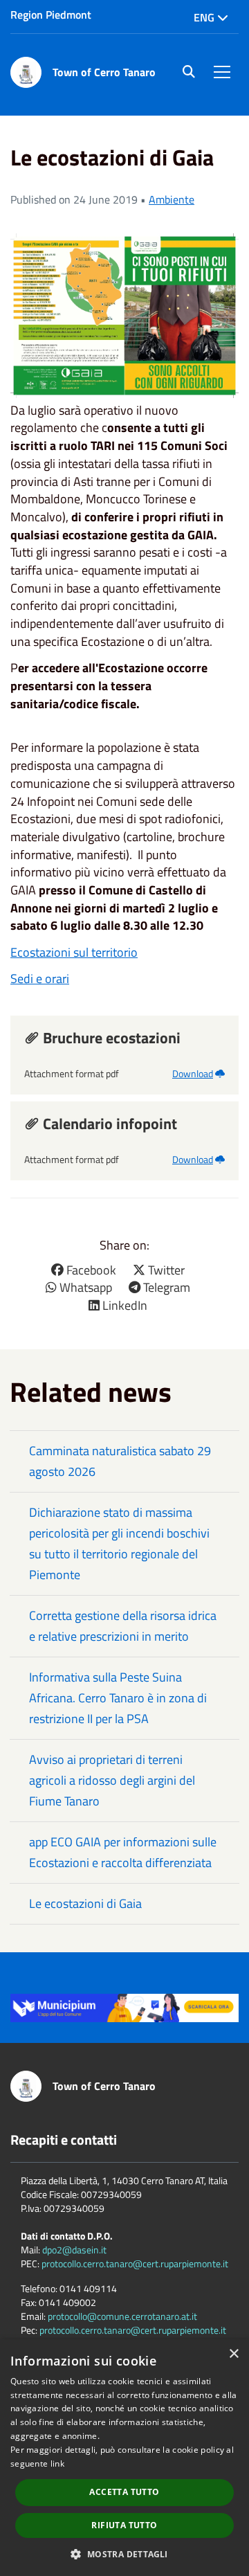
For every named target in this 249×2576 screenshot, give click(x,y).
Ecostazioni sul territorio (74, 952)
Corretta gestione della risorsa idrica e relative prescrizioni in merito (123, 1626)
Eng (205, 17)
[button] (124, 2554)
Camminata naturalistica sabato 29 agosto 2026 (120, 1461)
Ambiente (172, 199)
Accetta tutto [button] (124, 2492)
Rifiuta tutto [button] (124, 2525)
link (57, 2464)
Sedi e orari (40, 979)
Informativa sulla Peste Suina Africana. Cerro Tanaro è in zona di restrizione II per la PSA (118, 1698)
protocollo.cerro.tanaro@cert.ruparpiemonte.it (135, 2263)
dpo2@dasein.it (74, 2250)
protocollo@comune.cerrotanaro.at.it (122, 2316)
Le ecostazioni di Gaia (85, 1903)
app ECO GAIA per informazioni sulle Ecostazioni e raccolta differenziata (123, 1852)
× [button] (233, 2354)
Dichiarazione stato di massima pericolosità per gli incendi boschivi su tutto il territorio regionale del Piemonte (119, 1543)
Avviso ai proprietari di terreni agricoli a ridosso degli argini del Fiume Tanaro (112, 1780)
